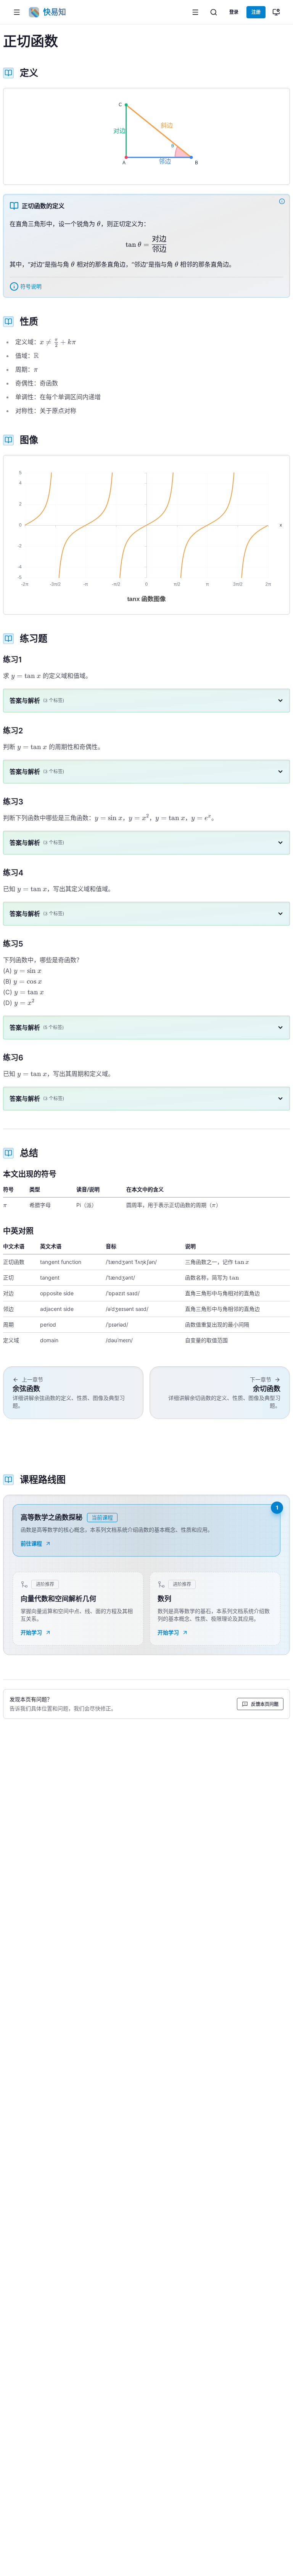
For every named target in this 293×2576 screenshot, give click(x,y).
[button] (17, 12)
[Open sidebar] (195, 12)
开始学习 (31, 1632)
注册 (256, 12)
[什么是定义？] (283, 201)
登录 (234, 12)
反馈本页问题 (265, 1704)
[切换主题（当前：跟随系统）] (276, 12)
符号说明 (31, 286)
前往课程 (31, 1543)
